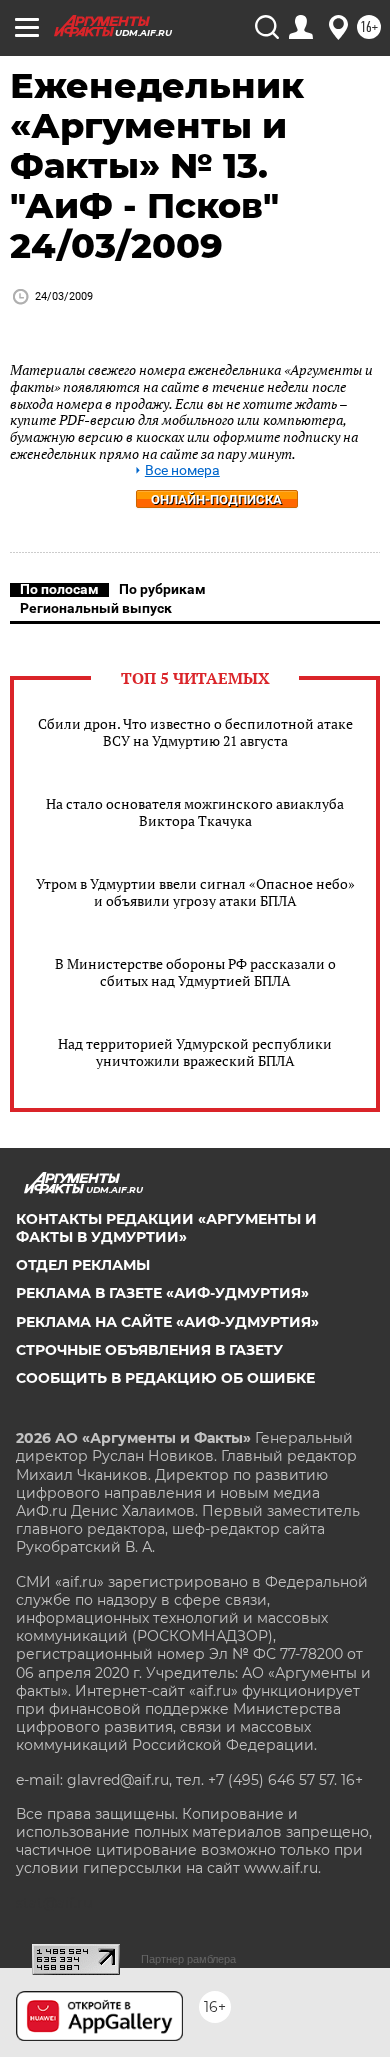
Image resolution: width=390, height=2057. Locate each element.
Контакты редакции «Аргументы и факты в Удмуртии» (166, 1228)
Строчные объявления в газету (149, 1350)
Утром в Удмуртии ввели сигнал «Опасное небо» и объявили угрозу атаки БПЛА (195, 892)
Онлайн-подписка (216, 499)
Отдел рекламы (83, 1265)
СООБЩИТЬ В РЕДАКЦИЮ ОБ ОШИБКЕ (165, 1378)
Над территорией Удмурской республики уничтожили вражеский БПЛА (195, 1052)
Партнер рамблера (188, 1959)
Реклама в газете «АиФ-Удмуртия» (162, 1293)
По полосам (59, 589)
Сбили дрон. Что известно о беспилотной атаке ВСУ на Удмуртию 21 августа (195, 732)
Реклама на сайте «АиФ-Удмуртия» (167, 1322)
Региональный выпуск (96, 608)
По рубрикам (162, 589)
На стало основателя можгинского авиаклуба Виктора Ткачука (195, 812)
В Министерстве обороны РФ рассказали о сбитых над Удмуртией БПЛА (195, 972)
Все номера (182, 470)
